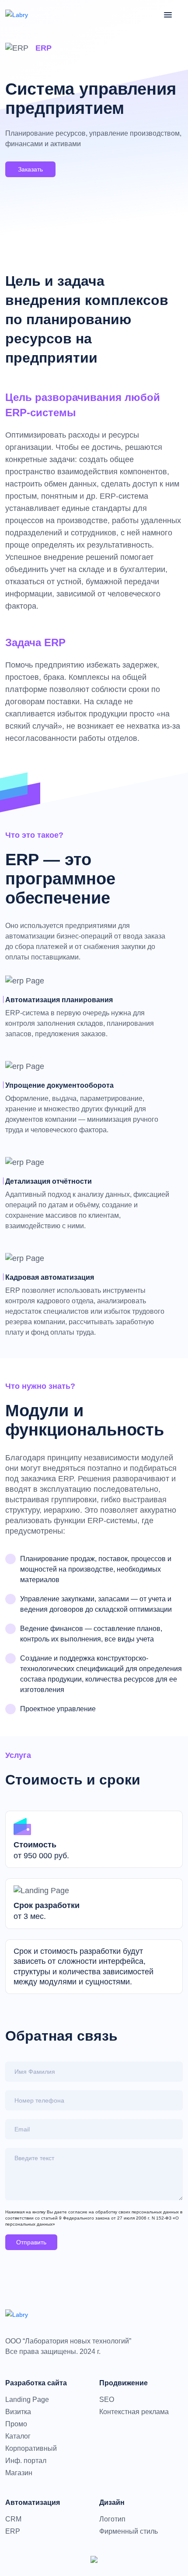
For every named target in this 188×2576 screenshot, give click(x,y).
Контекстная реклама (134, 2412)
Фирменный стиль (129, 2531)
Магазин (19, 2473)
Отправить (31, 2242)
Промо (16, 2424)
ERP (13, 2531)
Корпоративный (31, 2449)
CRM (13, 2519)
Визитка (18, 2412)
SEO (107, 2400)
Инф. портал (26, 2461)
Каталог (18, 2436)
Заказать (30, 169)
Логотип (112, 2519)
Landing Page (27, 2400)
